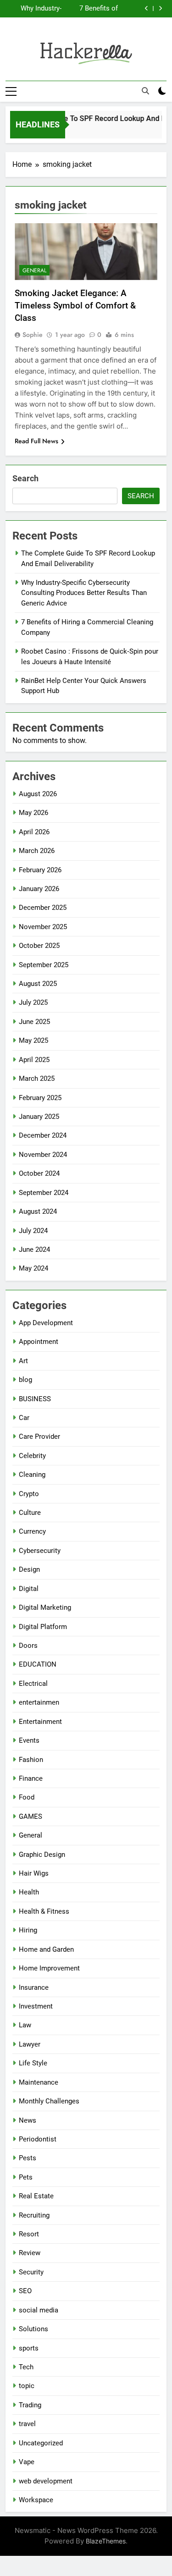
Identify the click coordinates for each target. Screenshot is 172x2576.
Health (29, 1892)
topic (27, 2386)
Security (31, 2272)
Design (29, 1569)
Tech (26, 2367)
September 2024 (44, 1193)
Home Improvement (49, 1968)
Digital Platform (43, 1627)
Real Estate (36, 2196)
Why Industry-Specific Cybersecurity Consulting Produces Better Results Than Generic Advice (37, 9)
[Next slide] (160, 8)
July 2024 (33, 1231)
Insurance (34, 1987)
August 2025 (38, 984)
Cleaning (32, 1475)
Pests (28, 2158)
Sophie (33, 335)
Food (27, 1797)
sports (29, 2348)
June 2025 (34, 1022)
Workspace (36, 2500)
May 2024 (33, 1268)
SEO (25, 2291)
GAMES (31, 1816)
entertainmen (39, 1702)
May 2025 (33, 1040)
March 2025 (37, 1079)
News (28, 2120)
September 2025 (44, 965)
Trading (30, 2405)
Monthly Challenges (49, 2101)
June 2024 (34, 1249)
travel (27, 2424)
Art (23, 1361)
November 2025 (43, 927)
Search (25, 478)
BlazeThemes (106, 2541)
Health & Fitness (44, 1911)
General (34, 270)
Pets (26, 2177)
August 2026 (38, 794)
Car (24, 1418)
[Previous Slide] (147, 8)
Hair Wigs (34, 1873)
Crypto (29, 1494)
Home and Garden (46, 1949)
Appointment (39, 1342)
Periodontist (38, 2139)
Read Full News (36, 441)
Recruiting (34, 2215)
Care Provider (39, 1437)
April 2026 (34, 832)
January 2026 (39, 889)
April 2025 (34, 1060)
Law (25, 2025)
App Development (46, 1323)
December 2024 (43, 1135)
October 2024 (39, 1173)
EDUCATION (38, 1664)
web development (46, 2481)
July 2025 (33, 1002)
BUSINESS (35, 1399)
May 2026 (33, 813)
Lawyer (30, 2044)
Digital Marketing (45, 1607)
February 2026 (40, 870)
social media (39, 2310)
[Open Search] (145, 91)
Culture (30, 1513)
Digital (29, 1589)
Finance (31, 1778)
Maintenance (39, 2082)
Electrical (33, 1684)
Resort (29, 2234)
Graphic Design (42, 1855)
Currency (32, 1531)
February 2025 (40, 1098)
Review (30, 2253)
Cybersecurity (40, 1551)
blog (25, 1380)
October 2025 (39, 946)
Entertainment (40, 1722)
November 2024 (43, 1155)
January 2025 (39, 1117)
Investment (36, 2006)
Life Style (33, 2063)
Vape (27, 2462)
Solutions (33, 2329)
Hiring (28, 1930)
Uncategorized (41, 2443)
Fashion (31, 1760)
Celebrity (32, 1456)
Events (29, 1740)
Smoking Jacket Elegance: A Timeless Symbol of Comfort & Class (75, 305)
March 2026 (37, 851)
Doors (28, 1646)
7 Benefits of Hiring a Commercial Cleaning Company (99, 9)
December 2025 (43, 908)
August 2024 (38, 1211)
